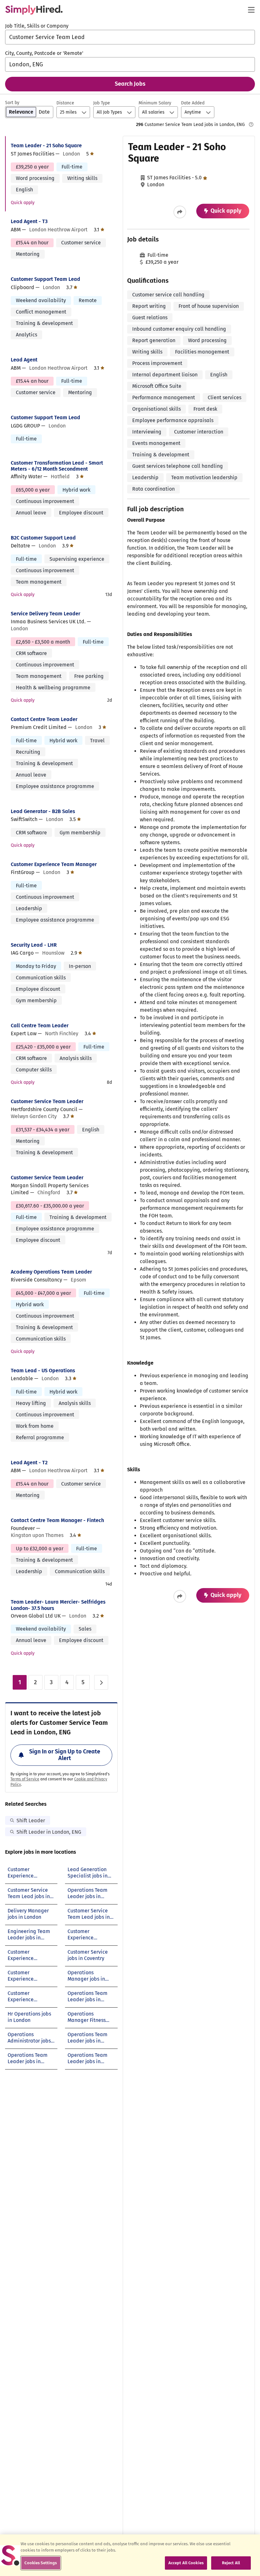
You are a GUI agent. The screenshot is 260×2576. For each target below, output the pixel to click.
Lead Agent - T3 (29, 221)
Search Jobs (130, 84)
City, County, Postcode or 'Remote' (44, 53)
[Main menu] (251, 10)
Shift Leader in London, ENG (49, 1832)
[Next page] (101, 1682)
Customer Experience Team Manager (54, 864)
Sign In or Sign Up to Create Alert (65, 1755)
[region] (130, 2555)
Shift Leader (31, 1821)
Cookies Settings (41, 2563)
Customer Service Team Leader (47, 1101)
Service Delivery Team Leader (45, 614)
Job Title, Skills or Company (37, 26)
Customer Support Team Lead (45, 279)
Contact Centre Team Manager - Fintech (57, 1520)
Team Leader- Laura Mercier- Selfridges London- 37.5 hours (58, 1605)
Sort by (12, 103)
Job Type (102, 103)
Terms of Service (25, 1779)
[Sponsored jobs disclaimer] (251, 124)
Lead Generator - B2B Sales (43, 811)
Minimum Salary (155, 103)
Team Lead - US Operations (43, 1371)
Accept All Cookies (186, 2563)
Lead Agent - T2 (29, 1463)
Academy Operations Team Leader (51, 1272)
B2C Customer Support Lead (43, 538)
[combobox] (130, 37)
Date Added (193, 103)
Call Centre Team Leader (40, 1026)
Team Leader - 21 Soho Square (46, 146)
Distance (65, 103)
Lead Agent (24, 360)
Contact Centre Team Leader (44, 719)
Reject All (231, 2563)
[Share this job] (180, 212)
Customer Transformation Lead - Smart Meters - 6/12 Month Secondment (57, 466)
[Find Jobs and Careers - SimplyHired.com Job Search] (34, 10)
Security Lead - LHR (34, 945)
